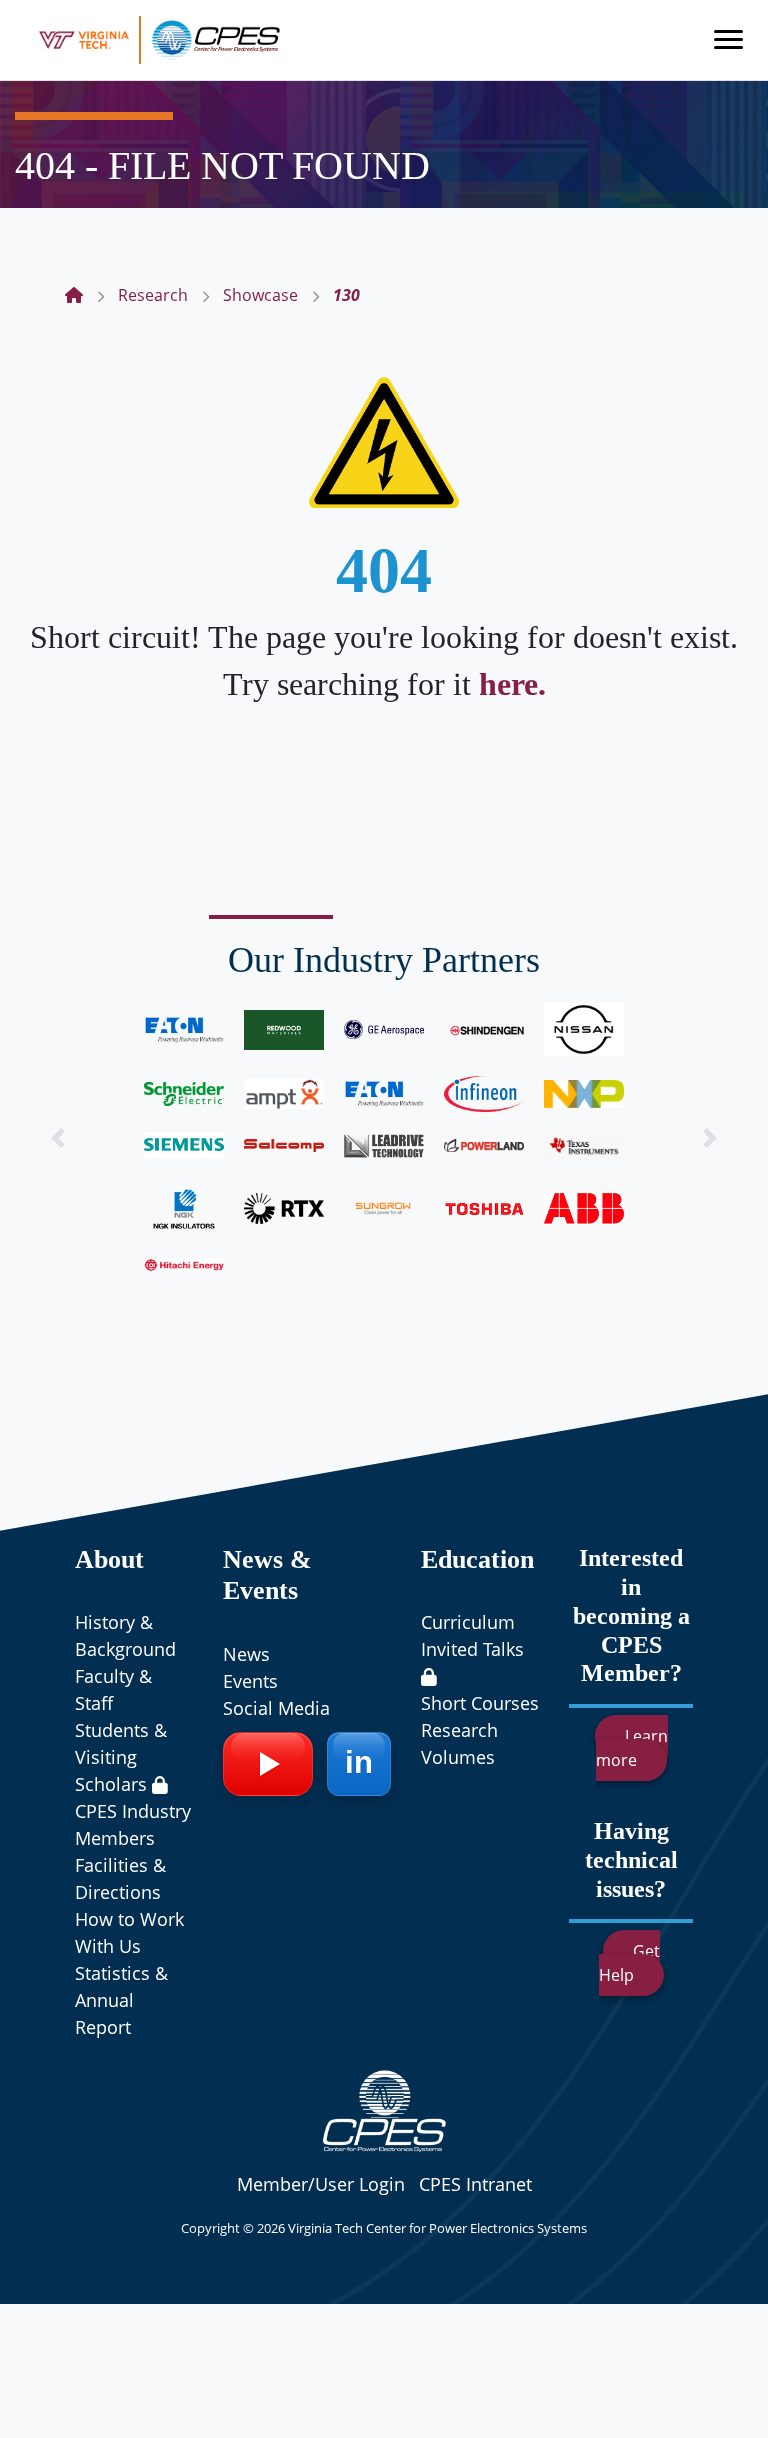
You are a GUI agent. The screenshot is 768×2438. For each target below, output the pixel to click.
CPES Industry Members (133, 1824)
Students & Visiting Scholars (121, 1757)
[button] (57, 1137)
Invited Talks (472, 1649)
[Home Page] (74, 295)
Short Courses (480, 1703)
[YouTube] (268, 1764)
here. (512, 684)
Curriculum (468, 1622)
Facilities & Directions (120, 1878)
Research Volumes (459, 1743)
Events (250, 1681)
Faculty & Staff (113, 1689)
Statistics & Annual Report (121, 2000)
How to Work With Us (129, 1932)
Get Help (629, 1963)
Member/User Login (321, 2184)
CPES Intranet (475, 2184)
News (246, 1654)
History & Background (125, 1635)
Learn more (632, 1748)
